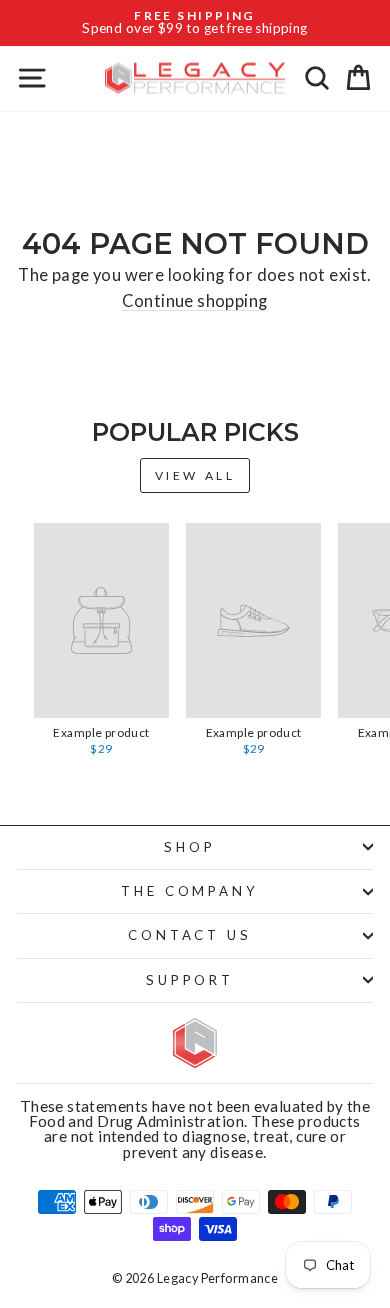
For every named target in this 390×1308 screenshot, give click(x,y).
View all (195, 475)
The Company (190, 891)
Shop (190, 847)
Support (190, 980)
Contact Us (190, 935)
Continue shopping (194, 302)
